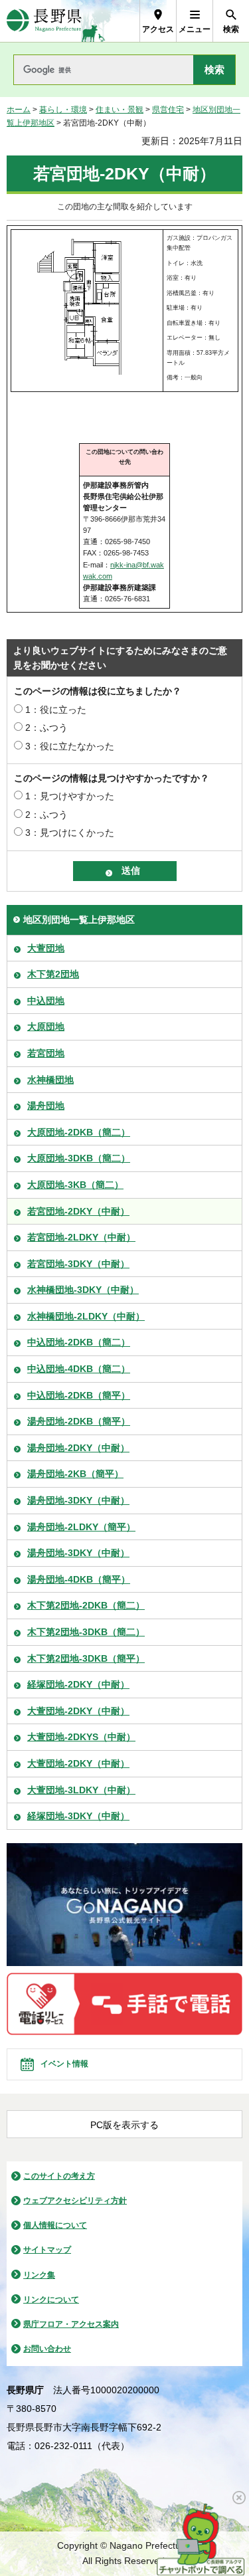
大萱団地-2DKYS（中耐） (81, 1737)
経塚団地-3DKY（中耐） (78, 1816)
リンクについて (51, 2300)
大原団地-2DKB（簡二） (79, 1132)
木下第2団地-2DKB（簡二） (86, 1605)
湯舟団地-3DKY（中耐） (78, 1500)
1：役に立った (56, 710)
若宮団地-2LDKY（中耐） (81, 1237)
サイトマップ (47, 2250)
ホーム (19, 110)
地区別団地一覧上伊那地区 (79, 920)
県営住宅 (168, 110)
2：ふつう (46, 728)
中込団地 (46, 1001)
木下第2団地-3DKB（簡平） (86, 1658)
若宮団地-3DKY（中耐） (78, 1264)
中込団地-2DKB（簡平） (79, 1395)
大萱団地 (46, 948)
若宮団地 (46, 1053)
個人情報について (55, 2225)
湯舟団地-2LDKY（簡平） (81, 1527)
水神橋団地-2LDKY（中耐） (86, 1316)
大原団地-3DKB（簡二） (79, 1158)
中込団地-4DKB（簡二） (79, 1369)
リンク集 (39, 2275)
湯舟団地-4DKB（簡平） (79, 1579)
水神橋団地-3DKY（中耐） (83, 1290)
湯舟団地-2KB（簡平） (75, 1474)
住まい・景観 (120, 110)
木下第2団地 (53, 974)
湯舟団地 (46, 1106)
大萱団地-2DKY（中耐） (78, 1711)
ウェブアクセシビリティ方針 (75, 2201)
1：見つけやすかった (70, 796)
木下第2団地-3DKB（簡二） (86, 1632)
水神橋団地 (50, 1080)
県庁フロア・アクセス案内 (71, 2324)
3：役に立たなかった (70, 746)
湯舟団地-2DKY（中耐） (78, 1448)
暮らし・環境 (63, 110)
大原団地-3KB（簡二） (75, 1185)
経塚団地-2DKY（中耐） (78, 1684)
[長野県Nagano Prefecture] (44, 21)
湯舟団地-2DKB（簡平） (79, 1421)
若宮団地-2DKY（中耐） (78, 1211)
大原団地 (46, 1027)
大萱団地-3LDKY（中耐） (81, 1790)
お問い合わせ (47, 2349)
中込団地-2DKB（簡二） (79, 1342)
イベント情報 (64, 2064)
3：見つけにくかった (70, 833)
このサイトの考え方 (59, 2176)
